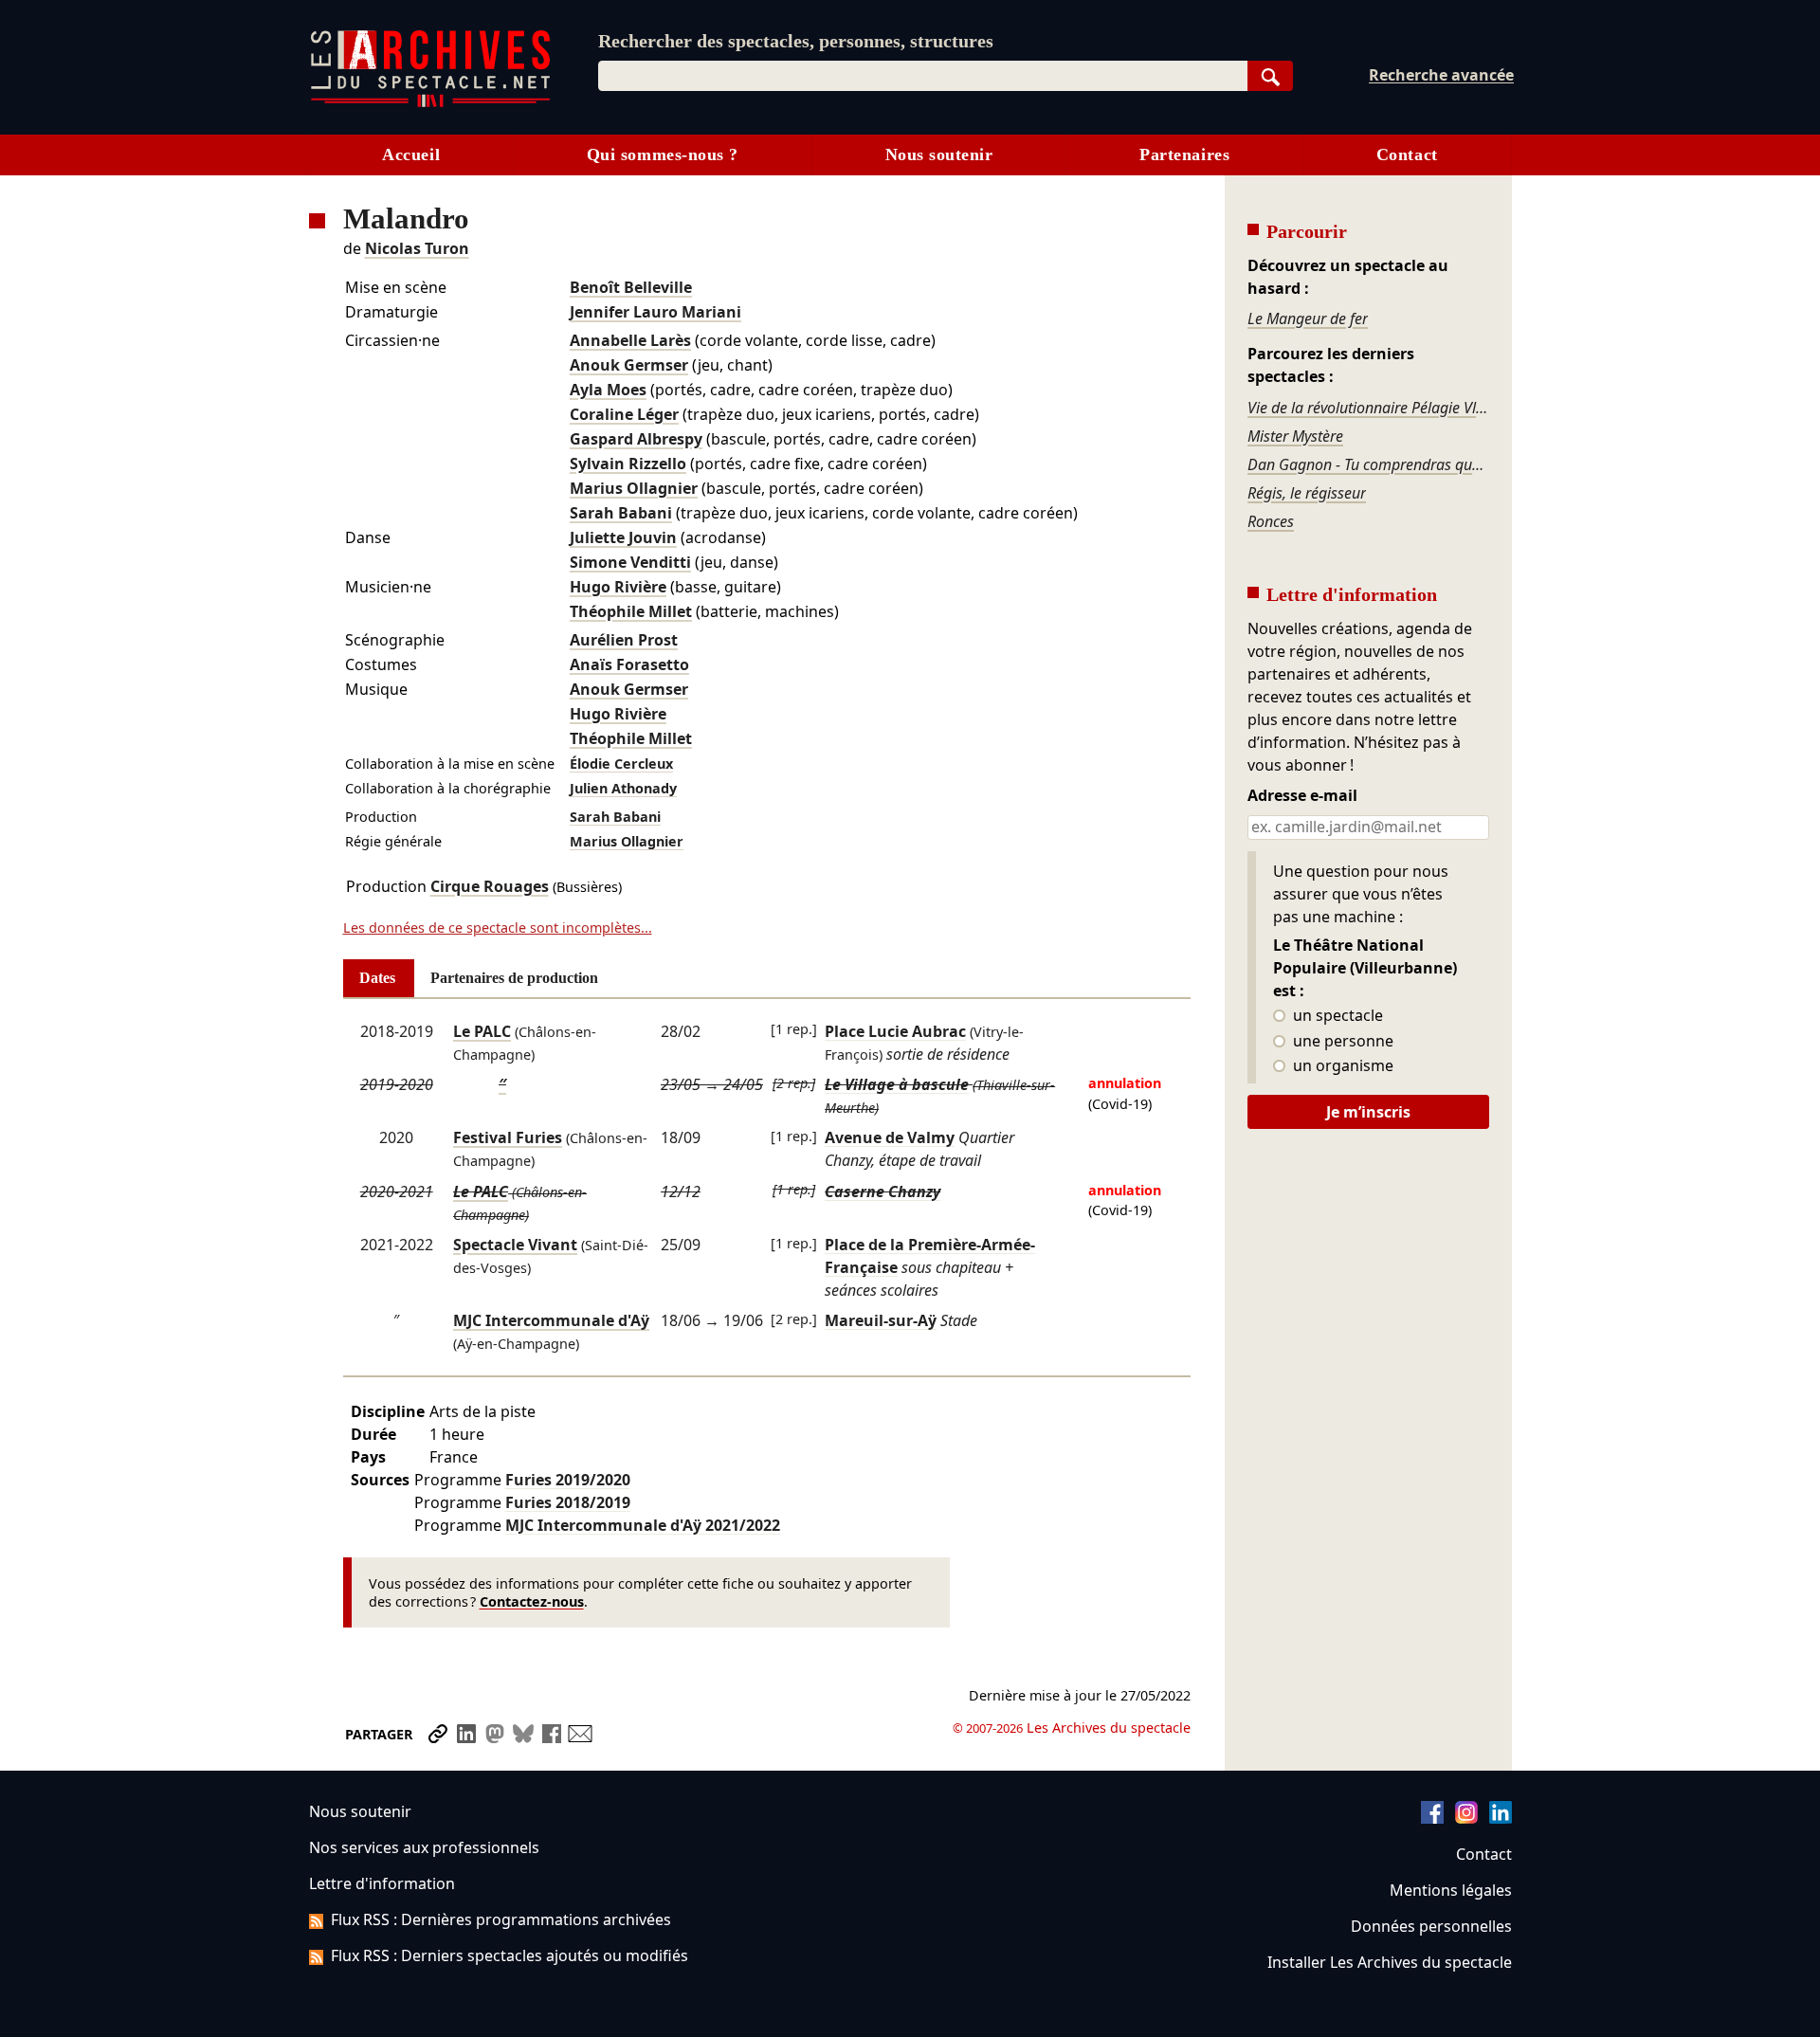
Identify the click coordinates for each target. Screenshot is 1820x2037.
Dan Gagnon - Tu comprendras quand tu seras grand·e (1368, 464)
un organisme (1341, 1066)
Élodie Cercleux (621, 764)
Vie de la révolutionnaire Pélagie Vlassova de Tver (1368, 408)
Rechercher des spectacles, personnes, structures (796, 41)
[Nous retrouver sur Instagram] (1466, 1818)
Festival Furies (508, 1137)
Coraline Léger (624, 414)
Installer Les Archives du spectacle (1390, 1962)
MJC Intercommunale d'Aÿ (551, 1320)
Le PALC (482, 1031)
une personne (1341, 1042)
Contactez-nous (532, 1601)
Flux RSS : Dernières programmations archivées (501, 1919)
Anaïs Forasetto (629, 664)
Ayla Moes (608, 390)
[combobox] (923, 76)
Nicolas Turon (417, 248)
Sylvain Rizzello (628, 464)
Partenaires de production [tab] (514, 978)
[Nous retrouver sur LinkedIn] (1501, 1818)
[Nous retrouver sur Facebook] (1432, 1818)
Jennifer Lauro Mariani (655, 312)
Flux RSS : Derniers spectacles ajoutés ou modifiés (510, 1955)
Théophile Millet (631, 611)
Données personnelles (1431, 1926)
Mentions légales (1451, 1890)
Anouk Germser (629, 365)
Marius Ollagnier (634, 488)
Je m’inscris (1368, 1112)
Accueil (411, 155)
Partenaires (1184, 155)
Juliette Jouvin (623, 537)
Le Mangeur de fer (1308, 318)
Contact (1407, 155)
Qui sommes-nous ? (663, 155)
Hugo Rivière (618, 587)
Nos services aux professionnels (424, 1847)
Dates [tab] (377, 978)
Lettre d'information (382, 1883)
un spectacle (1336, 1016)
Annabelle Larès (630, 340)
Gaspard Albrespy (636, 439)
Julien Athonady (623, 788)
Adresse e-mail (1302, 796)
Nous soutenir (939, 155)
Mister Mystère (1295, 436)
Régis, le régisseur (1307, 493)
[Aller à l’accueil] (430, 103)
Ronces (1271, 521)
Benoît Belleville (631, 287)
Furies (568, 1480)
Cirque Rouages (490, 886)
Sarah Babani (621, 513)
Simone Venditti (630, 562)
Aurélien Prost (624, 640)
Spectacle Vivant (515, 1245)
